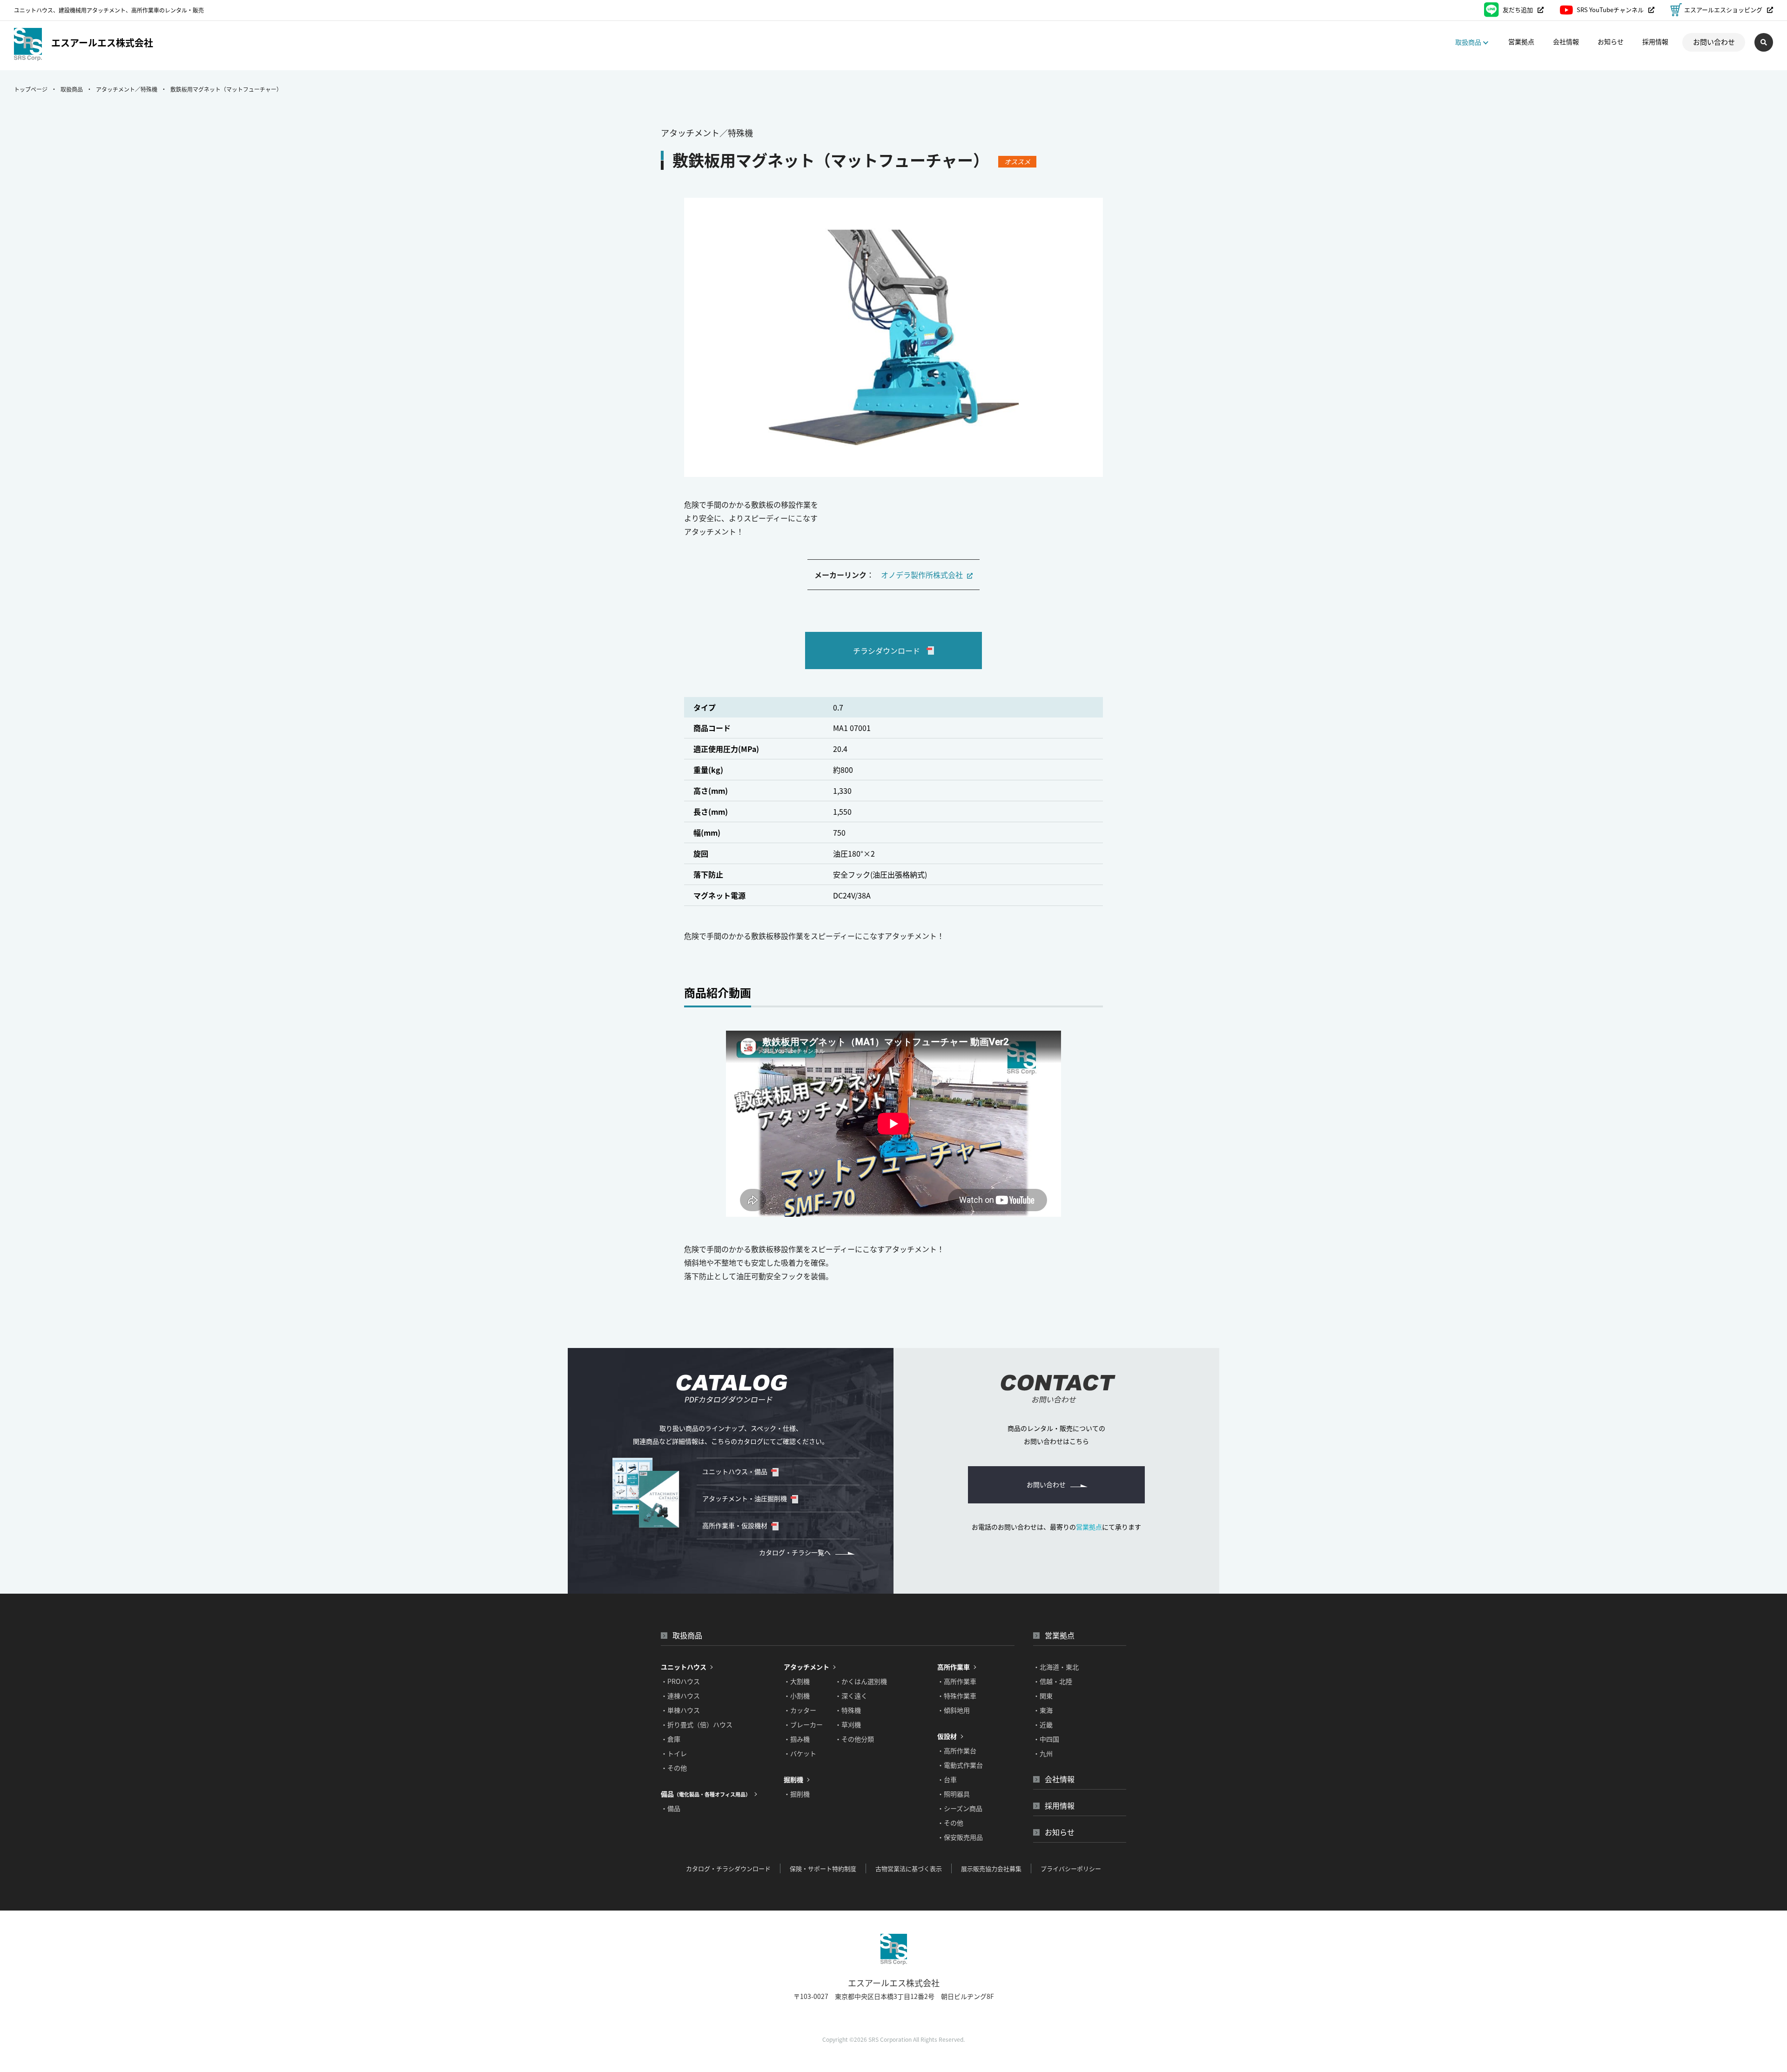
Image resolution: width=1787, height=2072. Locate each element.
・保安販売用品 (960, 1837)
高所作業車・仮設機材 (735, 1525)
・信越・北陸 (1053, 1681)
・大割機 (797, 1681)
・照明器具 (954, 1794)
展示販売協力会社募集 (991, 1868)
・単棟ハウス (680, 1710)
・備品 (671, 1808)
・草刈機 (848, 1724)
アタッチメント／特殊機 (127, 89)
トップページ (31, 89)
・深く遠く (851, 1696)
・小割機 (797, 1696)
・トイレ (674, 1753)
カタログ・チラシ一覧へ (795, 1552)
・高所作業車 (957, 1681)
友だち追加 (1518, 10)
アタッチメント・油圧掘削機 (745, 1498)
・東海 (1043, 1710)
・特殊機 (848, 1710)
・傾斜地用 (954, 1710)
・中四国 (1046, 1739)
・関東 (1043, 1696)
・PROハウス (680, 1681)
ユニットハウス (684, 1667)
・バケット (800, 1753)
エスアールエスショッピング (1723, 10)
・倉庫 (671, 1739)
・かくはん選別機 (861, 1681)
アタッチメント (806, 1667)
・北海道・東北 (1056, 1667)
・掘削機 (797, 1794)
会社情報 (1566, 41)
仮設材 (947, 1736)
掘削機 (793, 1779)
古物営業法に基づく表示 (909, 1868)
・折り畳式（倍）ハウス (697, 1724)
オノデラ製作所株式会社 (923, 575)
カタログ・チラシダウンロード (728, 1868)
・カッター (800, 1710)
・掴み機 (797, 1739)
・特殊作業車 (957, 1696)
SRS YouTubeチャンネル (1610, 10)
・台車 (947, 1779)
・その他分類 (854, 1739)
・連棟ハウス (680, 1696)
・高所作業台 (957, 1750)
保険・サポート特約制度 (823, 1868)
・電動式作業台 (960, 1765)
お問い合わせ (1714, 42)
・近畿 (1043, 1724)
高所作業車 (954, 1667)
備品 (706, 1794)
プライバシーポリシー (1071, 1868)
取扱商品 (72, 89)
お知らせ (1611, 41)
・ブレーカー (803, 1724)
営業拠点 (1521, 41)
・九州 (1043, 1753)
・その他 (674, 1768)
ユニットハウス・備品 (735, 1471)
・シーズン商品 (960, 1808)
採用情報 (1655, 41)
